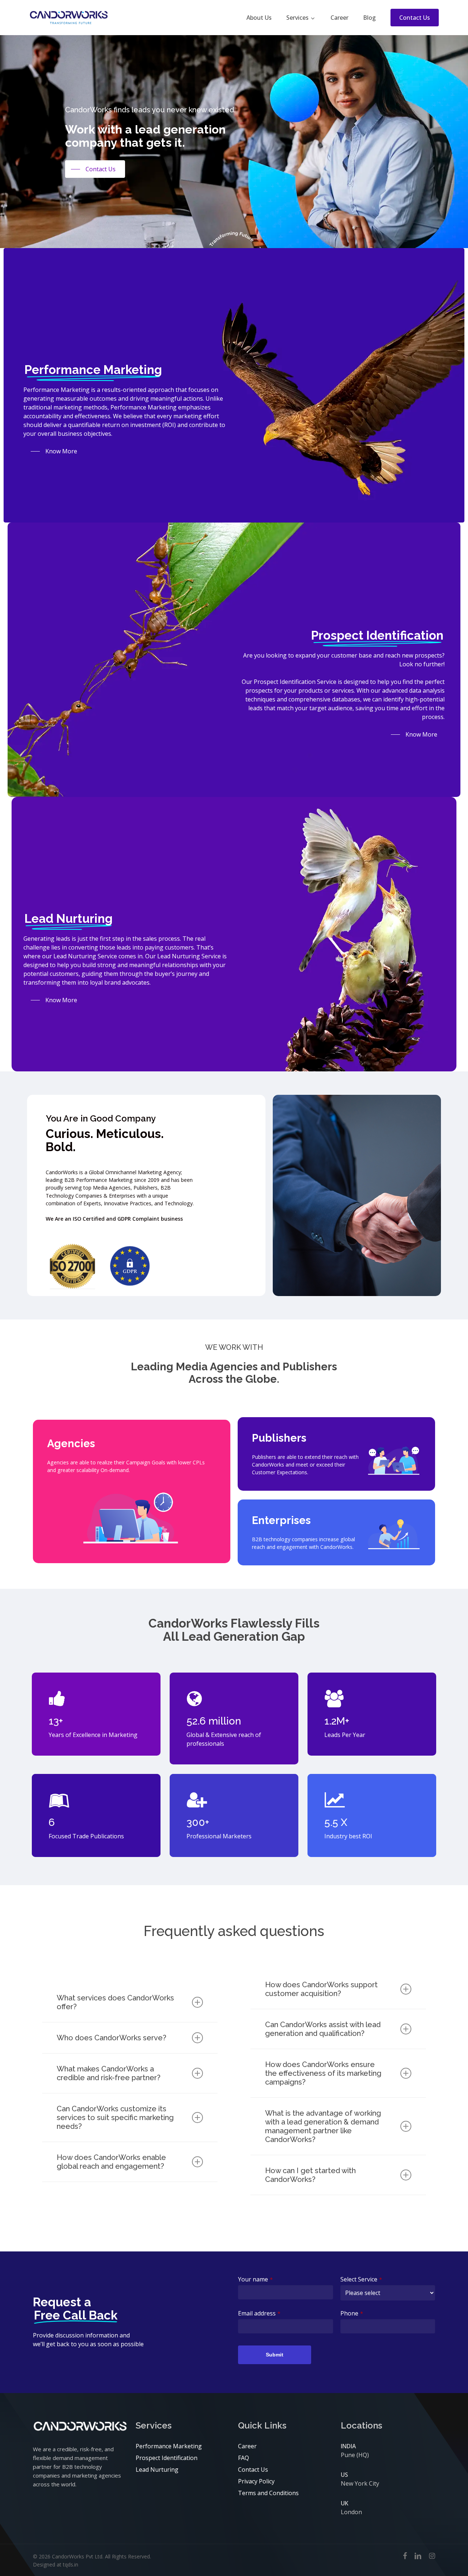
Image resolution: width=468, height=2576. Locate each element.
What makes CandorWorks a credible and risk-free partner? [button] (109, 2073)
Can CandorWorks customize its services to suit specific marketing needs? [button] (115, 2118)
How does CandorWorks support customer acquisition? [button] (321, 1989)
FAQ (244, 2458)
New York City (360, 2483)
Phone (352, 2313)
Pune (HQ (354, 2455)
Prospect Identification (167, 2458)
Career (247, 2446)
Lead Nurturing (157, 2470)
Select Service (361, 2279)
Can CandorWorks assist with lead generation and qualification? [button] (323, 2029)
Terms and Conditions (268, 2493)
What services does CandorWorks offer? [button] (115, 2002)
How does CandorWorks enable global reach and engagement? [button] (111, 2162)
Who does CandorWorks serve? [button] (112, 2038)
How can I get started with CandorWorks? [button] (310, 2175)
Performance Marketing (169, 2446)
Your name (255, 2279)
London (351, 2512)
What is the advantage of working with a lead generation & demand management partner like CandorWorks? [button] (323, 2126)
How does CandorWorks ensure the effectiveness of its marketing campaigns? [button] (323, 2073)
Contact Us (253, 2470)
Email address (259, 2313)
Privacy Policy (256, 2481)
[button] (95, 169)
